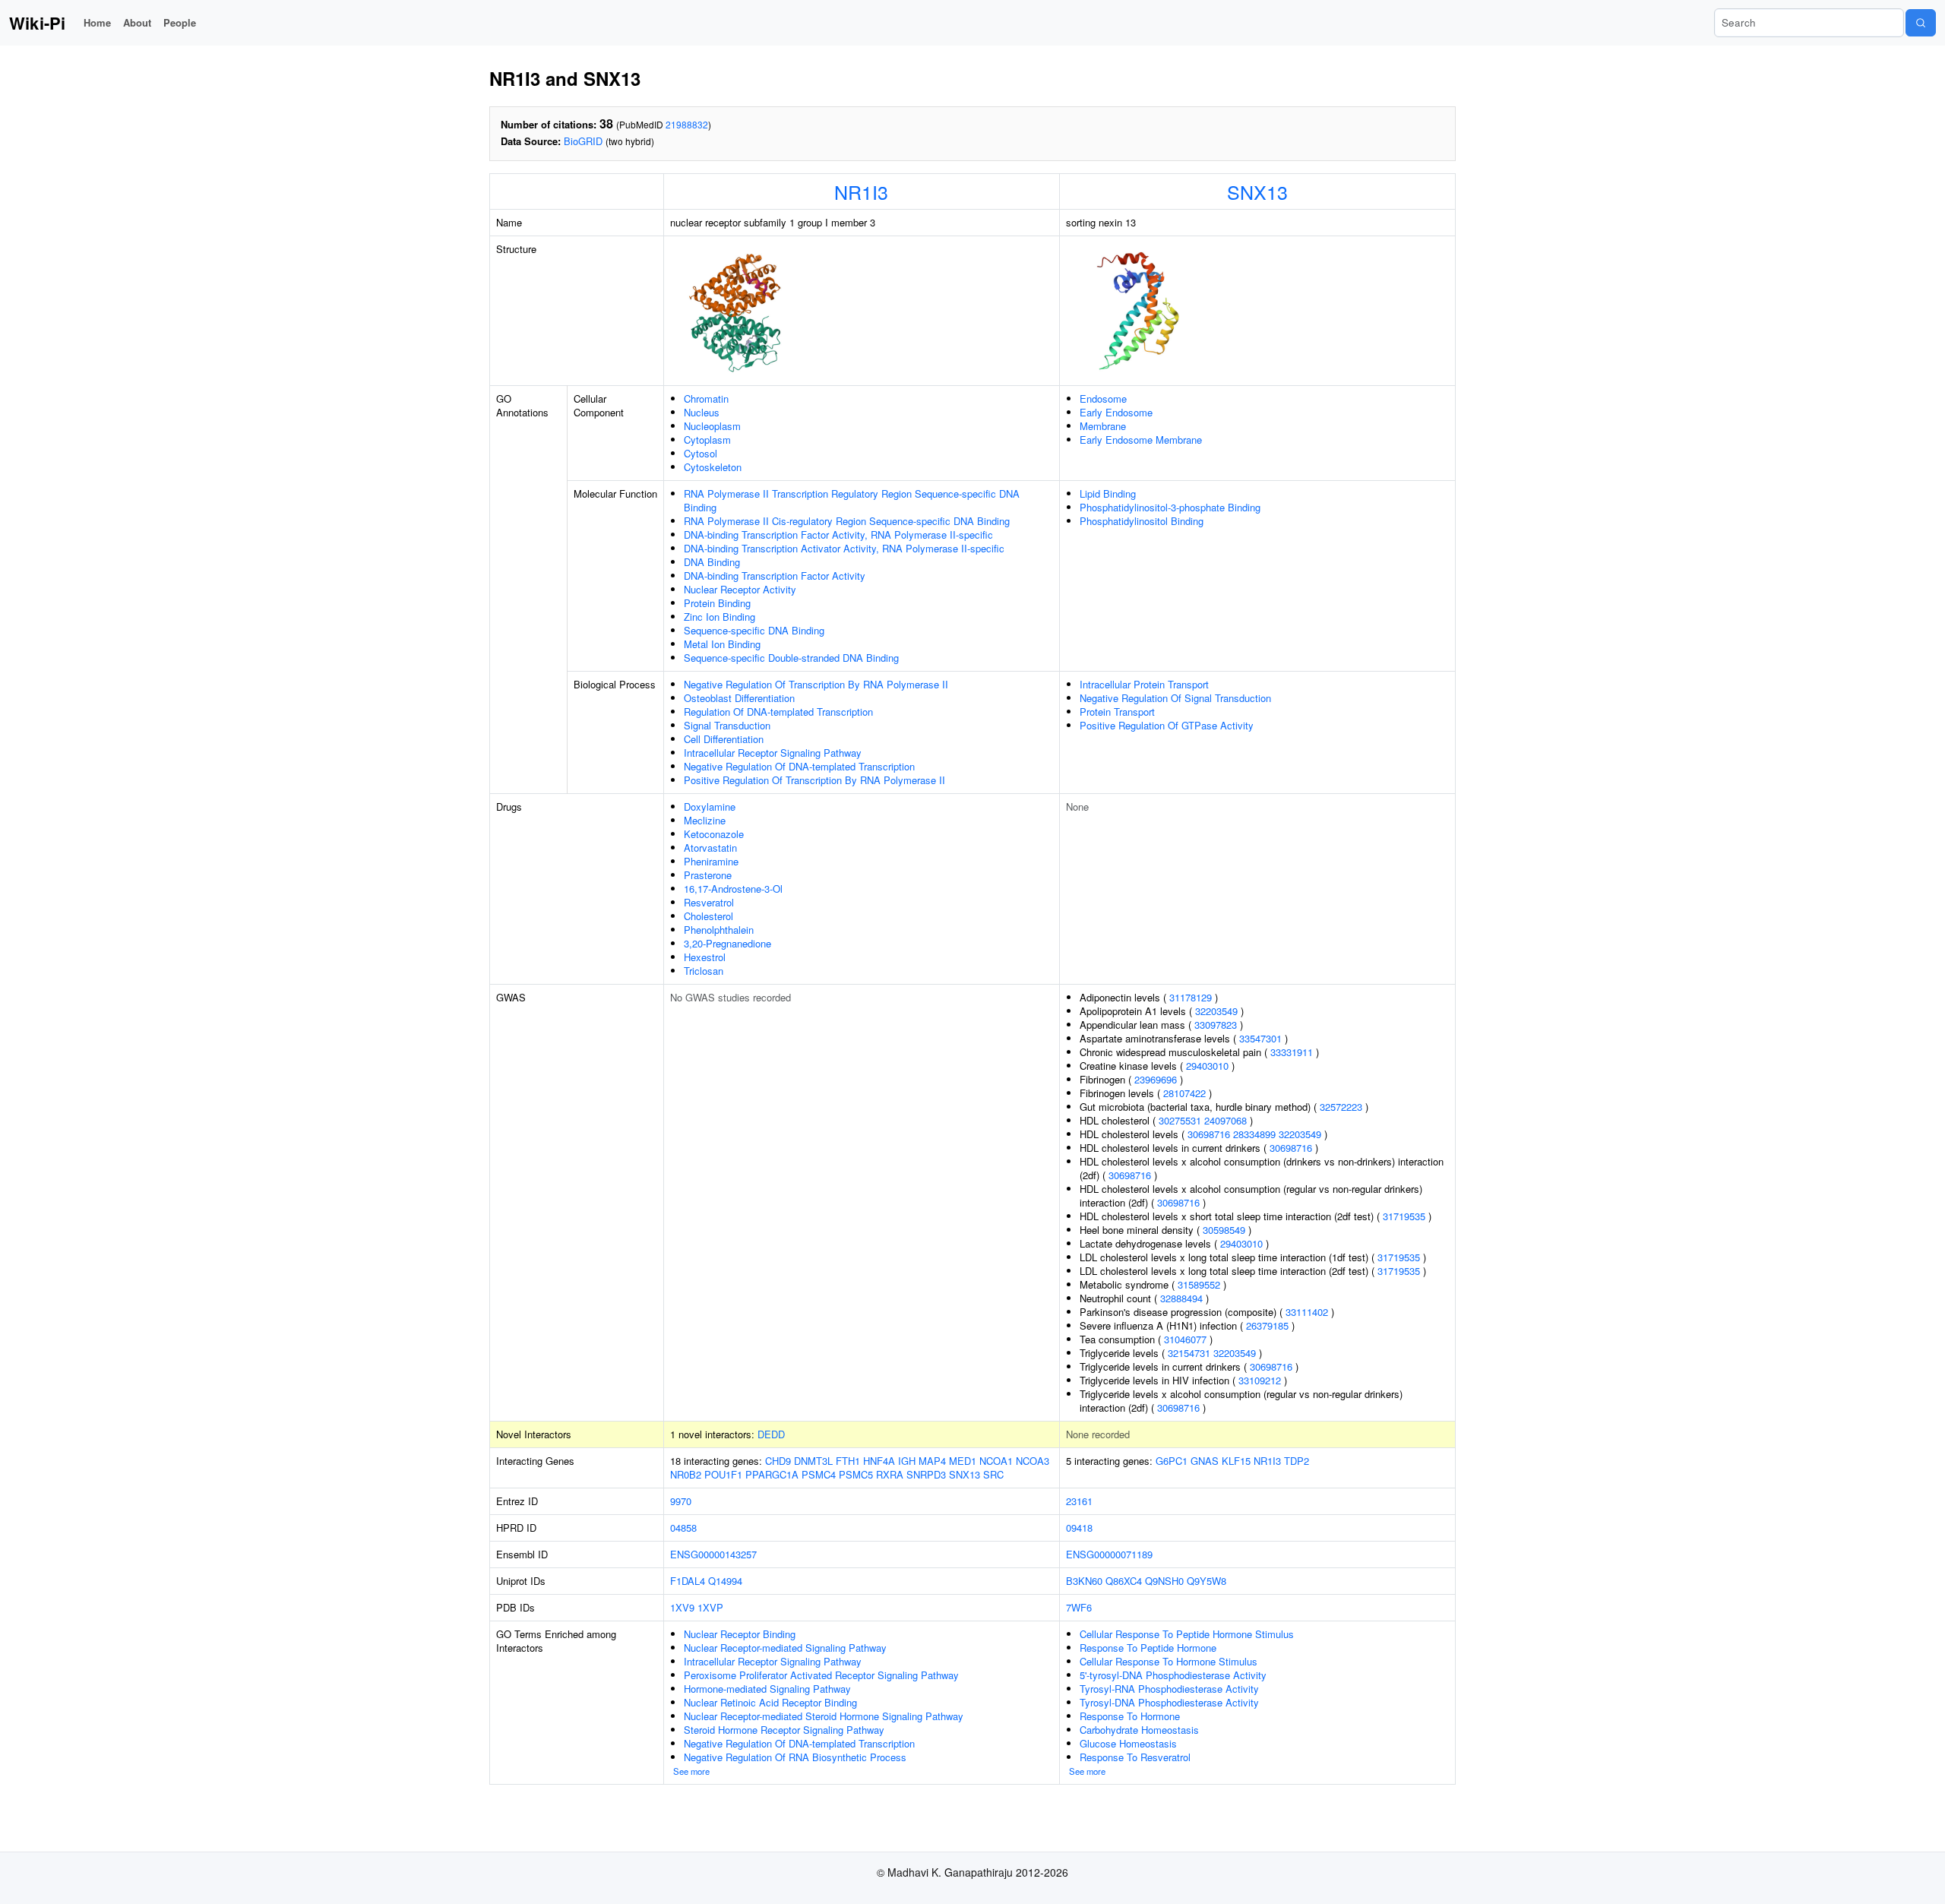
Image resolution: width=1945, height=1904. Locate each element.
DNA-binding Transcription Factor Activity (775, 576)
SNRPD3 (926, 1474)
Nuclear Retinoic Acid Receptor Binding (770, 1702)
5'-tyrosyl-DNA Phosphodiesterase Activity (1173, 1675)
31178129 (1191, 997)
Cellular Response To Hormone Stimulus (1169, 1661)
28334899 (1254, 1134)
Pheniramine (711, 861)
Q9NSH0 (1164, 1581)
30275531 (1180, 1120)
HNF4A (879, 1461)
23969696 (1156, 1079)
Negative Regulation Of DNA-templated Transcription (799, 766)
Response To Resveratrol (1135, 1757)
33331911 (1292, 1052)
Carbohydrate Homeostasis (1139, 1730)
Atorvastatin (710, 848)
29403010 (1207, 1066)
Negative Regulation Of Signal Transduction (1175, 698)
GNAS (1205, 1461)
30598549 (1224, 1230)
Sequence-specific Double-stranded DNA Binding (791, 658)
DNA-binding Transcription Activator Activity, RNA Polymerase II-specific (844, 548)
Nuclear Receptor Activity (740, 589)
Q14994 (725, 1581)
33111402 (1307, 1312)
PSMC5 (856, 1474)
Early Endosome (1116, 412)
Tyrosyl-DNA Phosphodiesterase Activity (1169, 1702)
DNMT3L (813, 1461)
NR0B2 (686, 1474)
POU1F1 (723, 1474)
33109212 (1260, 1380)
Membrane (1103, 426)
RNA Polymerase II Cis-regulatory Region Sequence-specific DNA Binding (847, 521)
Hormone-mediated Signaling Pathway (767, 1689)
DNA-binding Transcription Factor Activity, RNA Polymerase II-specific (838, 535)
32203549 (1216, 1011)
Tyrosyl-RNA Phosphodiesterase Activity (1169, 1689)
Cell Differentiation (724, 739)
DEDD (771, 1434)
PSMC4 (819, 1474)
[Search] (1921, 23)
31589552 (1199, 1284)
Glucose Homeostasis (1128, 1743)
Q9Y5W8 (1207, 1581)
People (180, 22)
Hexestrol (705, 957)
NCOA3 (1033, 1461)
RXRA (890, 1474)
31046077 (1185, 1339)
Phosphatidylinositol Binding (1142, 521)
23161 (1079, 1501)
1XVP (710, 1607)
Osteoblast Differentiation (739, 698)
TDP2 (1297, 1461)
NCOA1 (996, 1461)
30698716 (1209, 1134)
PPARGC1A (772, 1474)
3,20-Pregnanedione (727, 943)
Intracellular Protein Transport (1144, 684)
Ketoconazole (714, 834)
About (137, 22)
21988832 (687, 124)
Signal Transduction (727, 725)
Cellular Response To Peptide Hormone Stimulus (1187, 1634)
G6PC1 (1172, 1461)
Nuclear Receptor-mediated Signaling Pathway (785, 1648)
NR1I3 (861, 191)
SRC (993, 1474)
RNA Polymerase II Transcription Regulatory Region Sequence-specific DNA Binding (852, 500)
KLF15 (1236, 1461)
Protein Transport (1117, 712)
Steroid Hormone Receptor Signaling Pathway (784, 1730)
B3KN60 (1084, 1581)
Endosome (1103, 399)
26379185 (1267, 1325)
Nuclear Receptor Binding (740, 1634)
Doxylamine (710, 807)
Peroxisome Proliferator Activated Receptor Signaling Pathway (821, 1675)
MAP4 (932, 1461)
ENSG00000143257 (713, 1554)
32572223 (1341, 1107)
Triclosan (704, 971)
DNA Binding (712, 562)
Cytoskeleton (713, 467)
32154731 (1189, 1353)
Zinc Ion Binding (719, 617)
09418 (1079, 1528)
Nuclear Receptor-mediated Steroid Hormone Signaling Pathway (824, 1716)
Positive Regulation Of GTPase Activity (1167, 725)
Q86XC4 (1124, 1581)
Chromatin (706, 399)
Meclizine (705, 820)
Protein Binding (717, 603)
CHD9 (778, 1461)
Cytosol (701, 453)
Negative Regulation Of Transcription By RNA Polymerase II (816, 684)
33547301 (1260, 1038)
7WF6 (1079, 1607)
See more (691, 1771)
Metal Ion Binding (722, 644)
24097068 (1226, 1120)
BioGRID (583, 141)
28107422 (1184, 1093)
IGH (907, 1461)
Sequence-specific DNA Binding (754, 630)
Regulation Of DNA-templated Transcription (778, 712)
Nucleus (702, 412)
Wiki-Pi (37, 23)
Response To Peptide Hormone (1148, 1648)
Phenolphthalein (719, 930)
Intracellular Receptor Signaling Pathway (773, 753)
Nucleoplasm (712, 426)
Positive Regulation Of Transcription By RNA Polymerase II (814, 780)
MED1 (963, 1461)
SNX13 (1257, 191)
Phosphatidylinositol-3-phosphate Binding (1170, 507)
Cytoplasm (707, 440)
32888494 (1181, 1298)
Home (97, 22)
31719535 (1404, 1216)
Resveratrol (709, 902)
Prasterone (708, 875)
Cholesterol (708, 916)
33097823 (1216, 1025)
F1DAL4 (688, 1581)
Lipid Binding (1108, 493)
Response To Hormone (1130, 1716)
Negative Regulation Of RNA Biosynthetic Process (795, 1757)
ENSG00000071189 (1109, 1554)
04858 (683, 1528)
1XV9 (682, 1607)
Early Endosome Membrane (1141, 440)
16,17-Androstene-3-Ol (733, 889)
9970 (681, 1501)
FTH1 (848, 1461)
